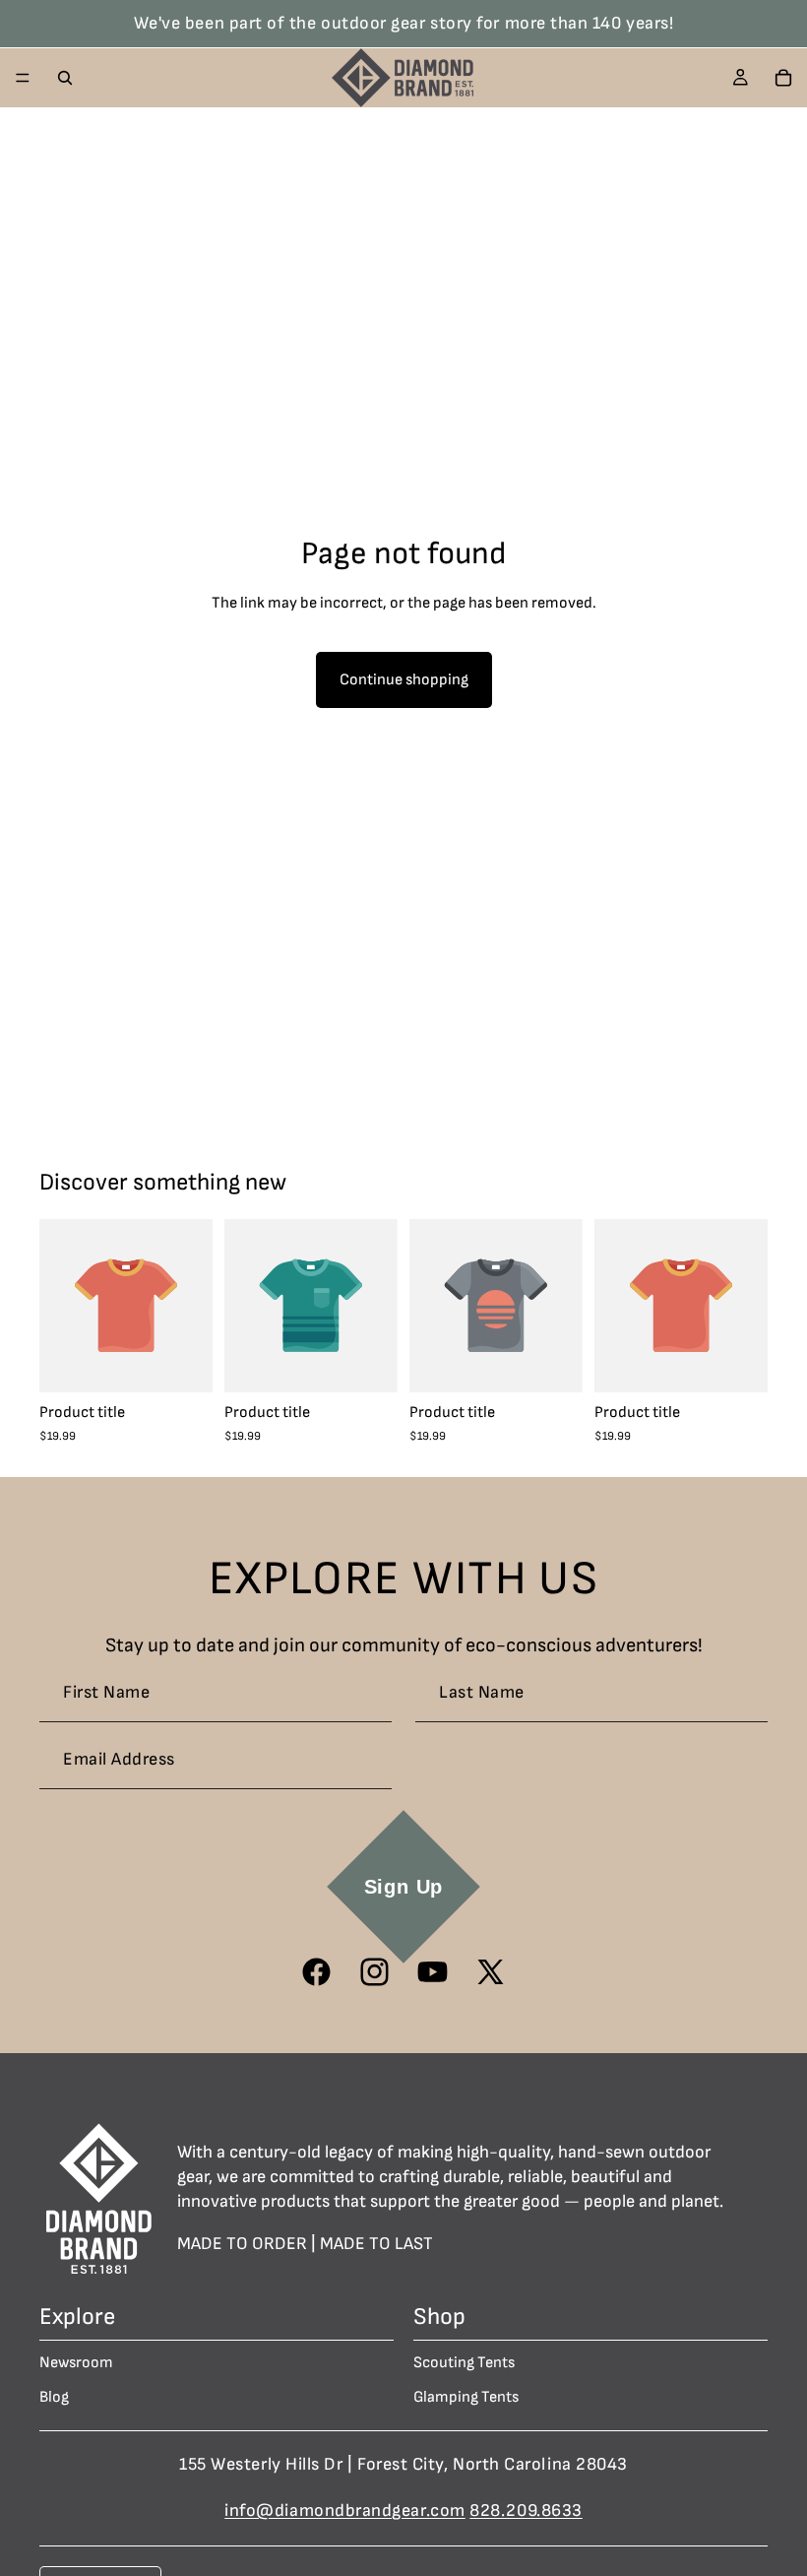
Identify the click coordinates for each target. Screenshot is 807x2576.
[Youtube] (433, 1972)
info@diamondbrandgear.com (345, 2510)
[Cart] (783, 78)
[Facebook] (316, 1972)
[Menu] (23, 78)
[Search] (65, 78)
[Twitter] (491, 1972)
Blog (54, 2397)
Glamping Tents (466, 2397)
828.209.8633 (526, 2510)
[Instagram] (374, 1972)
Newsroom (76, 2362)
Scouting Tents (464, 2362)
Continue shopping (404, 680)
